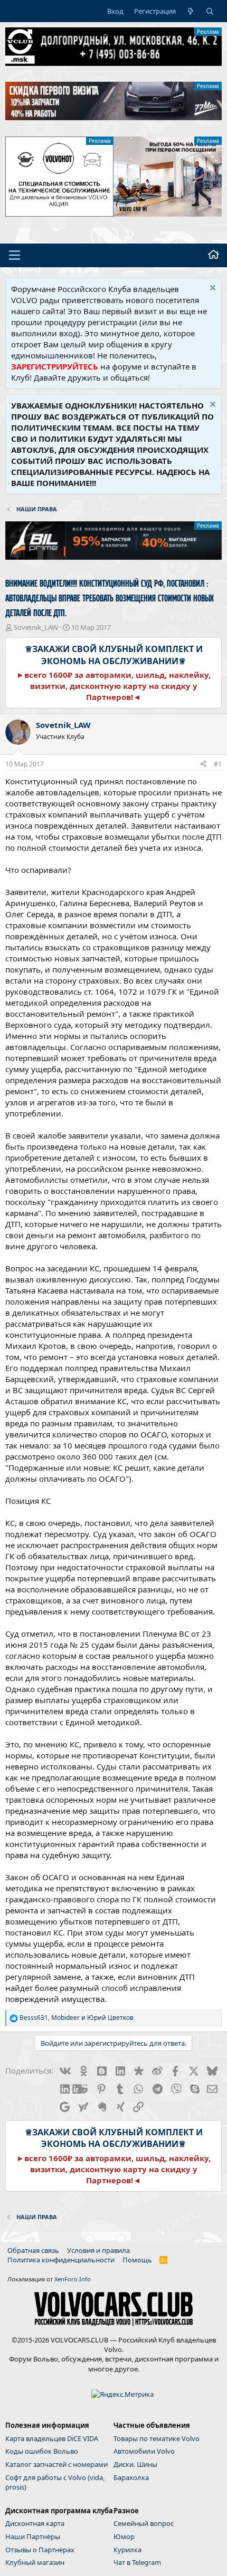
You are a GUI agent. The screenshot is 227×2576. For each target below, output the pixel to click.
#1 (218, 764)
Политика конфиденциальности (61, 2260)
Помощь (137, 2260)
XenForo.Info (73, 2279)
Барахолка (131, 2477)
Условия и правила (98, 2250)
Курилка (127, 2550)
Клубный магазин (35, 2562)
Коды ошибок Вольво (42, 2451)
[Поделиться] (203, 765)
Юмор (124, 2536)
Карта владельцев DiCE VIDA (52, 2438)
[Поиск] (210, 11)
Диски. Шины (135, 2464)
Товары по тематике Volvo (157, 2438)
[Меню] (15, 255)
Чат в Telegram (137, 2562)
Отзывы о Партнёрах (40, 2550)
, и (77, 2018)
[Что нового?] (191, 11)
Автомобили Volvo (144, 2451)
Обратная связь (33, 2250)
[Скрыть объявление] (211, 289)
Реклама (208, 32)
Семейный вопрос (144, 2523)
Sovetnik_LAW (36, 627)
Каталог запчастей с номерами (56, 2464)
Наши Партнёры (33, 2536)
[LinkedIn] (64, 2088)
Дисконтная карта (35, 2523)
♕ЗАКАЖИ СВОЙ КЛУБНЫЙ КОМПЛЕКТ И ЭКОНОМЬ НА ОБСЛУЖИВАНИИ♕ (114, 655)
